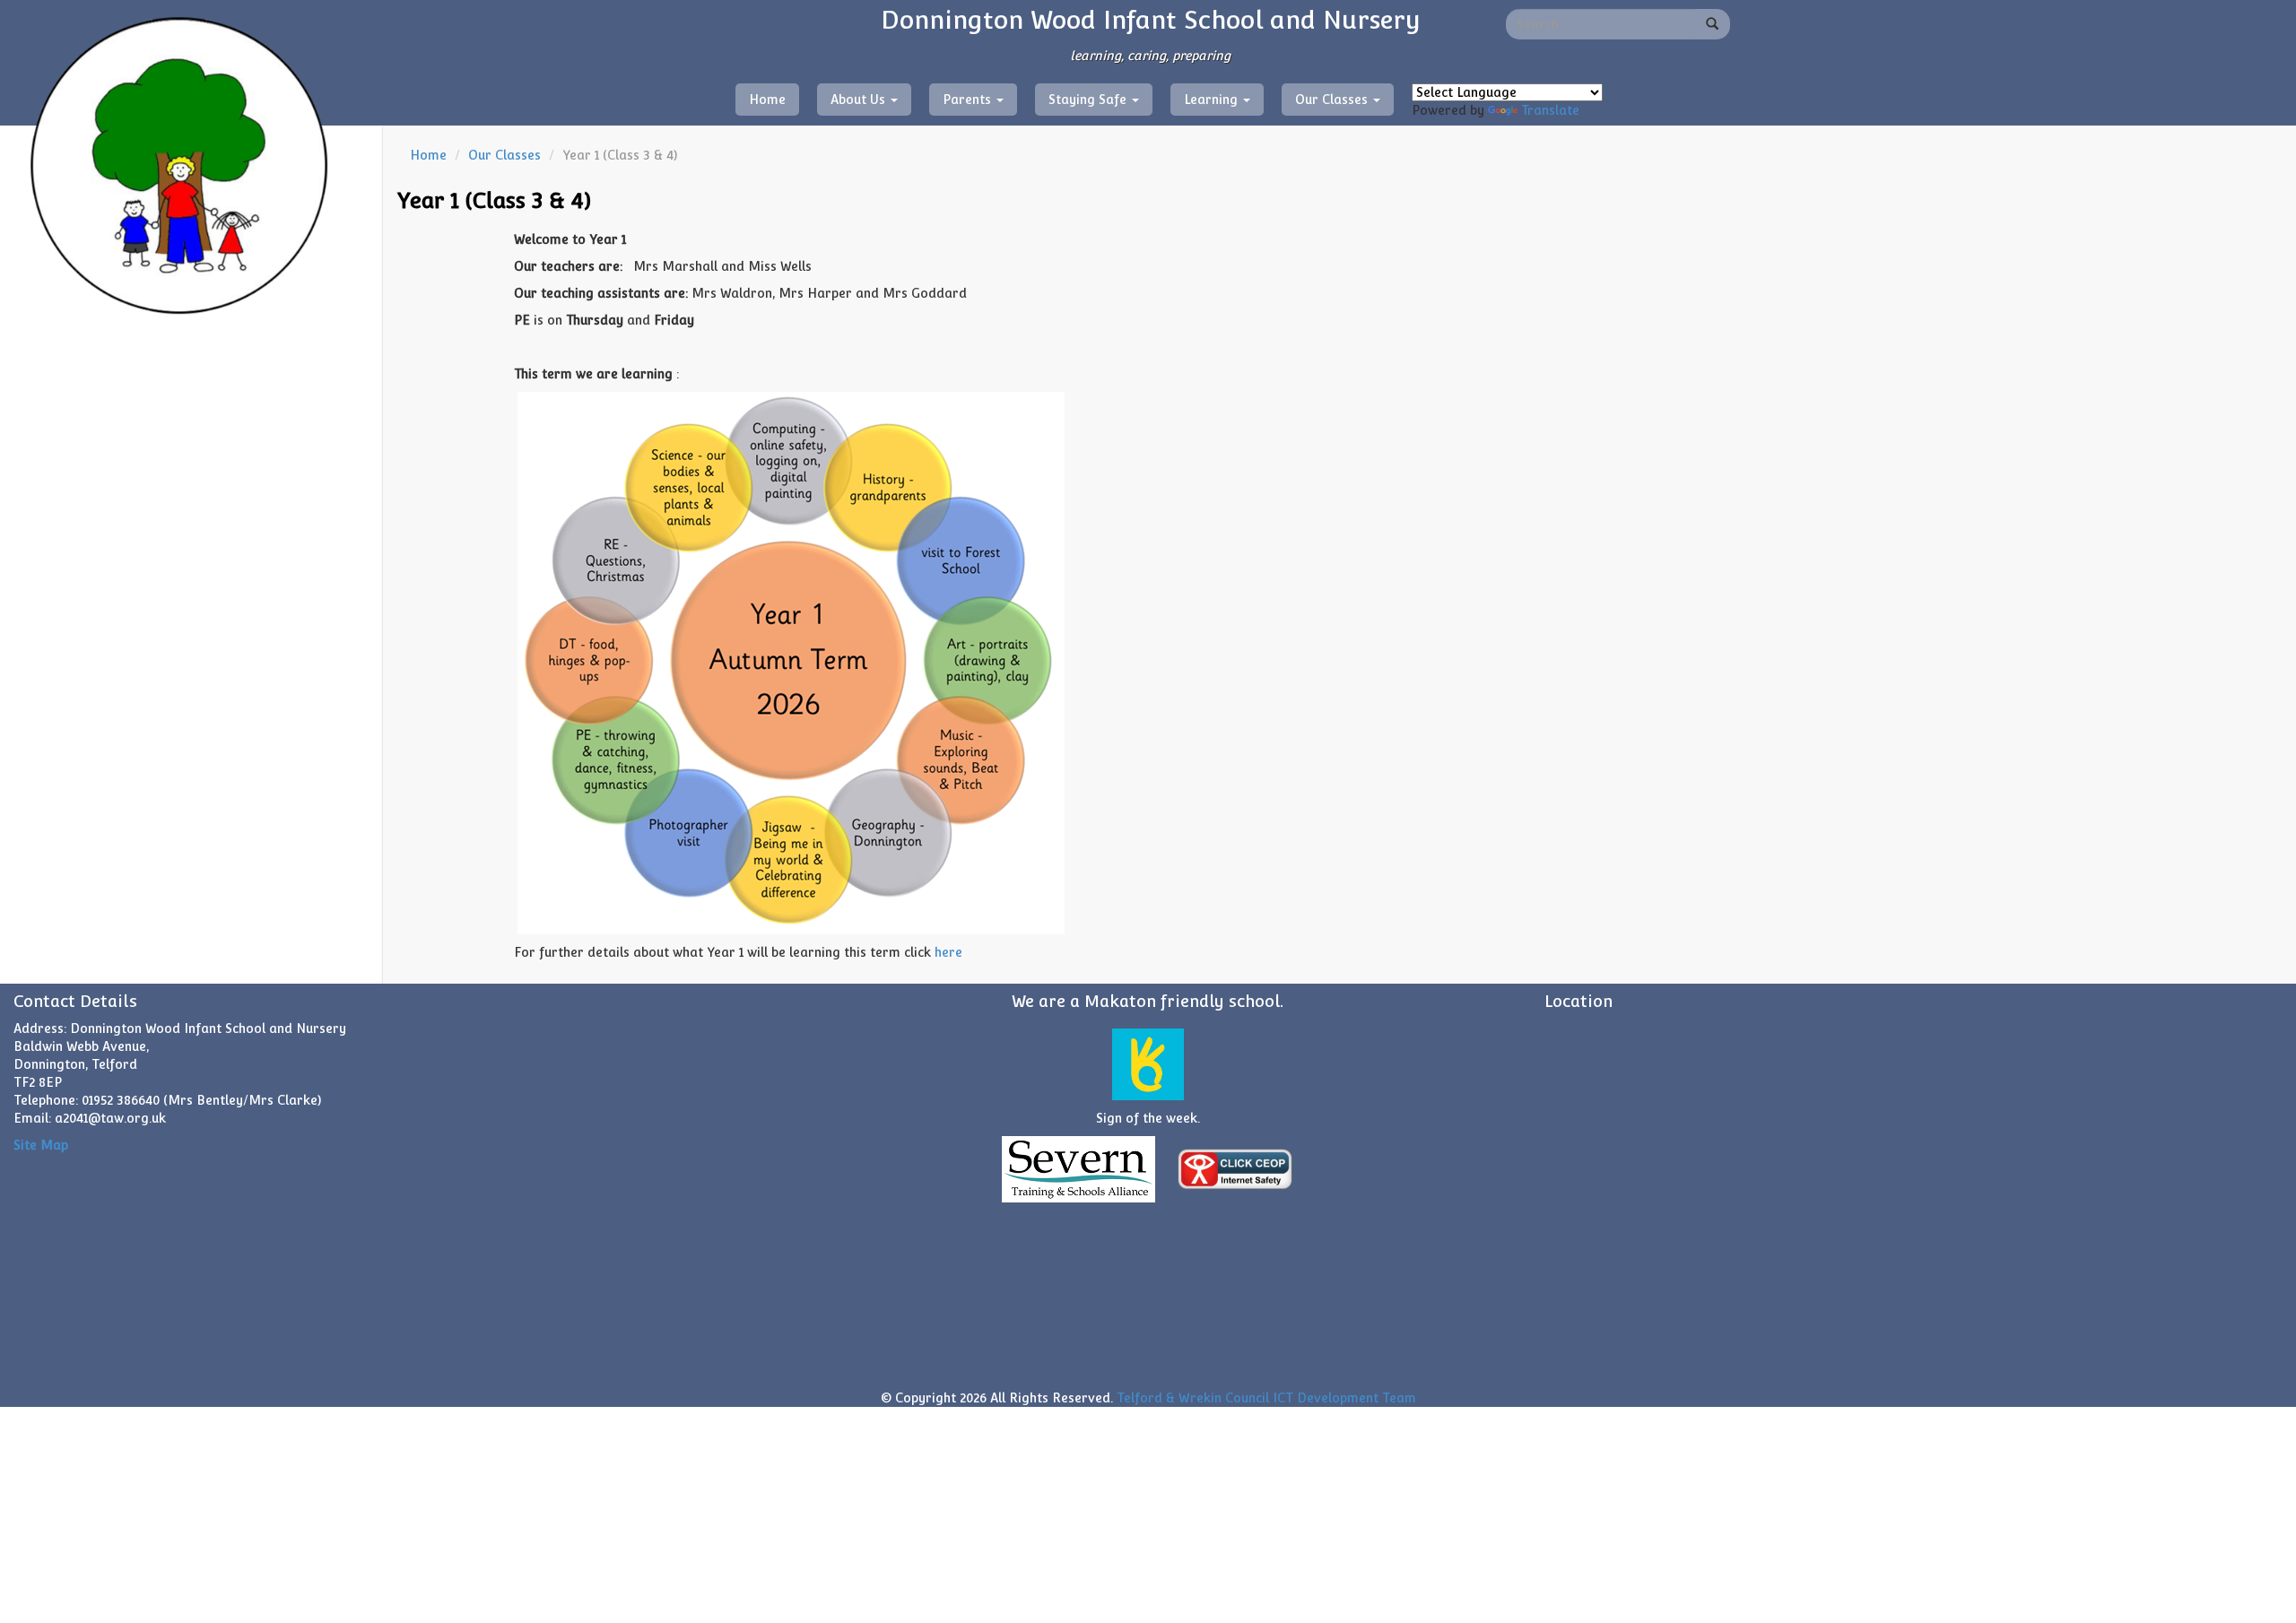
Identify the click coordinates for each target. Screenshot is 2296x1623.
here (948, 952)
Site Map (41, 1145)
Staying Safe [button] (1089, 100)
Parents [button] (969, 100)
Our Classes (504, 155)
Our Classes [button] (1333, 100)
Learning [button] (1213, 100)
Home (767, 100)
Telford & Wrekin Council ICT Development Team (1266, 1398)
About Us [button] (860, 100)
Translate (1550, 110)
